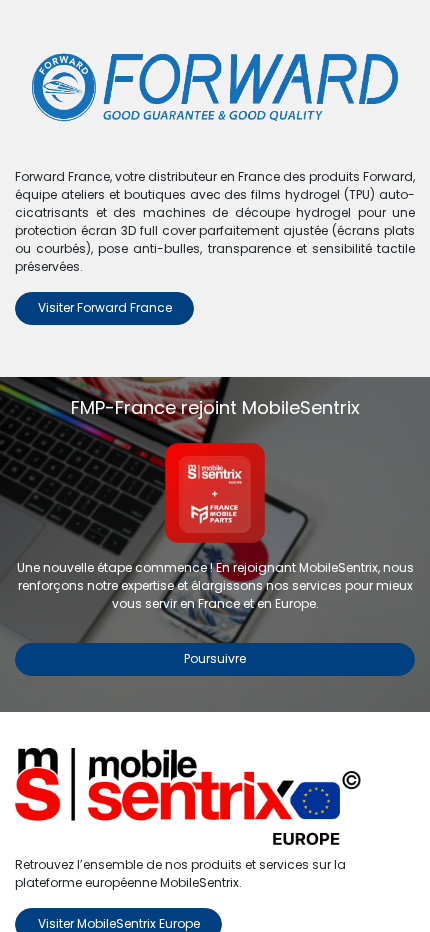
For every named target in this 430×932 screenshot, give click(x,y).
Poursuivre (215, 658)
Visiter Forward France (105, 307)
